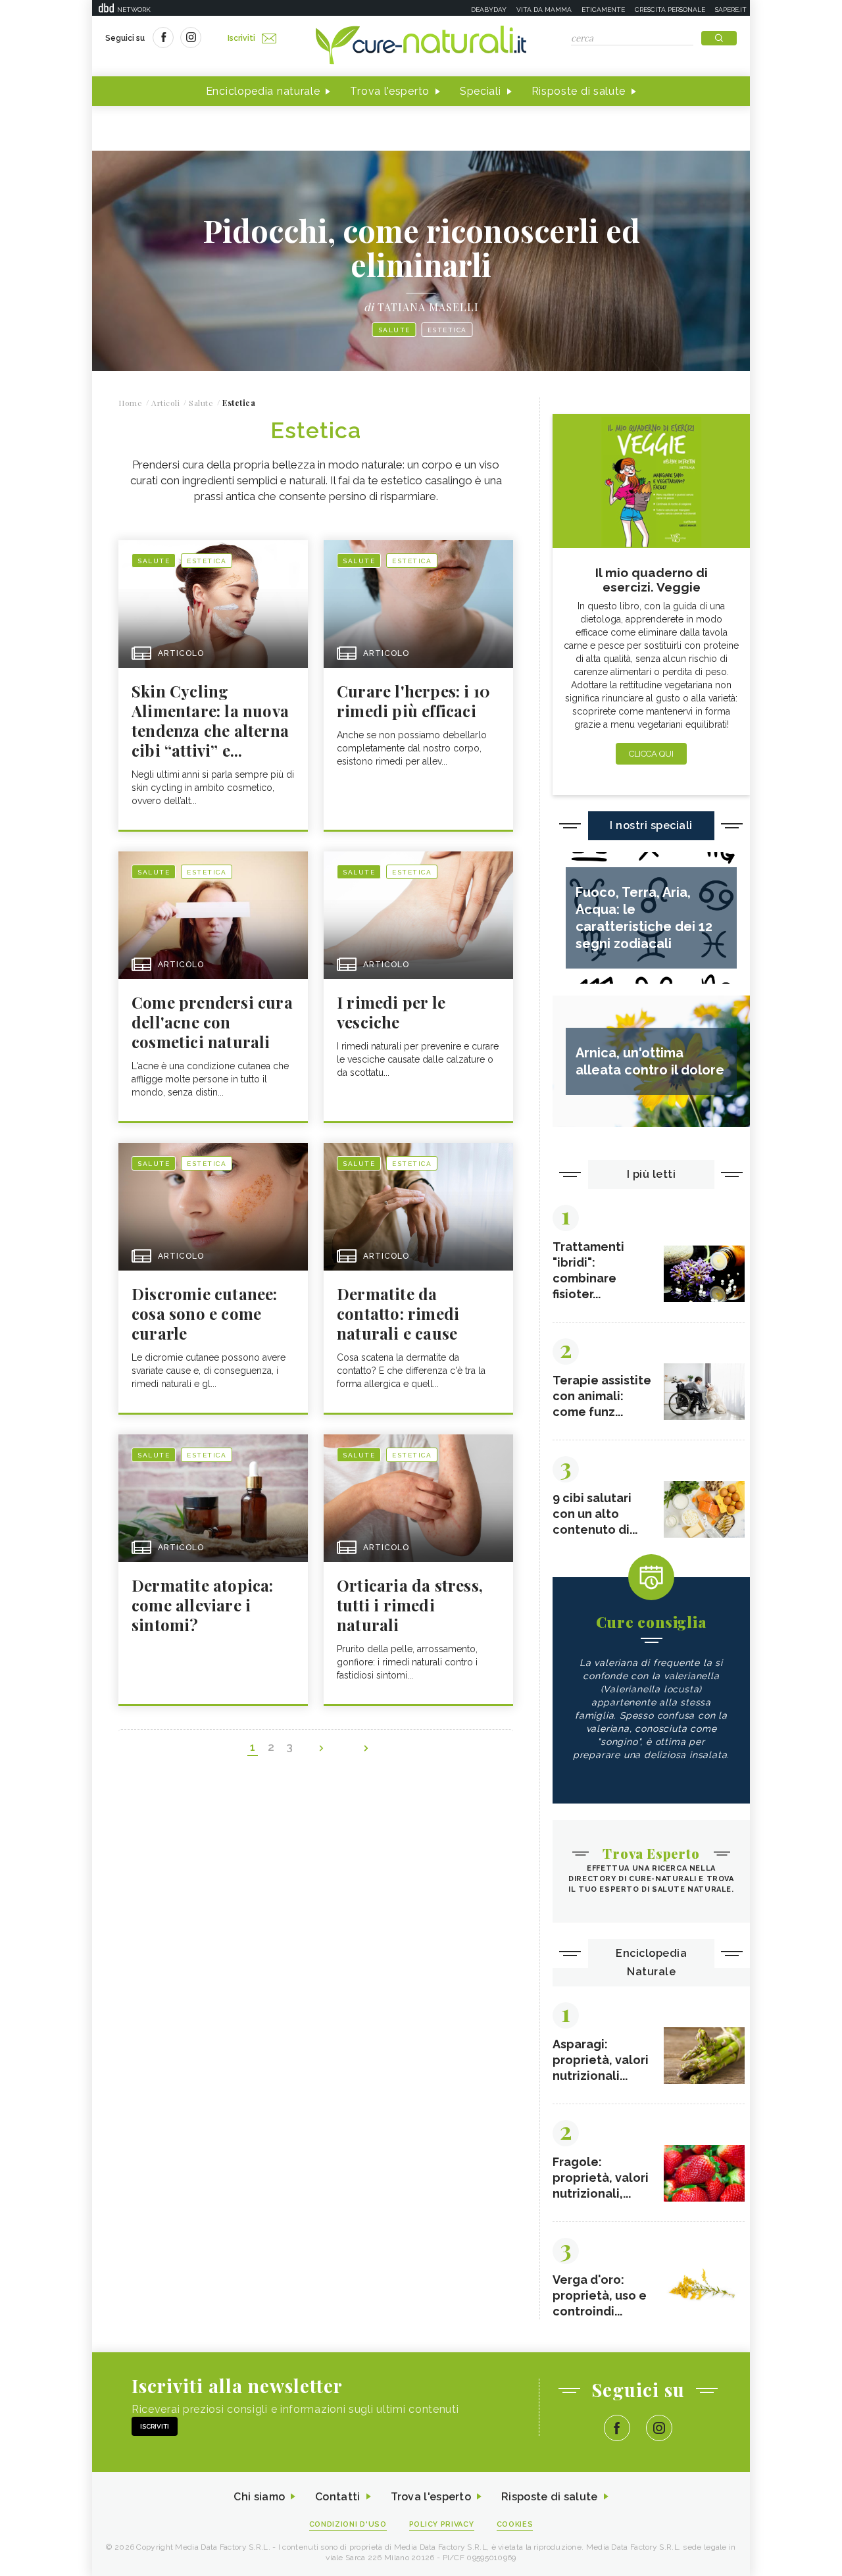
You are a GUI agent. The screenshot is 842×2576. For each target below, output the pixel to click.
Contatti (337, 2497)
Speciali (481, 91)
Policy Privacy (442, 2524)
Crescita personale (670, 10)
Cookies (515, 2524)
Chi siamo (259, 2497)
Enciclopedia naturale (263, 91)
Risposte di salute (579, 91)
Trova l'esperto (390, 91)
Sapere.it (731, 10)
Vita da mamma (544, 10)
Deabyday (489, 10)
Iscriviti (241, 38)
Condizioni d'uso (348, 2524)
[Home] (421, 46)
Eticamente (603, 10)
